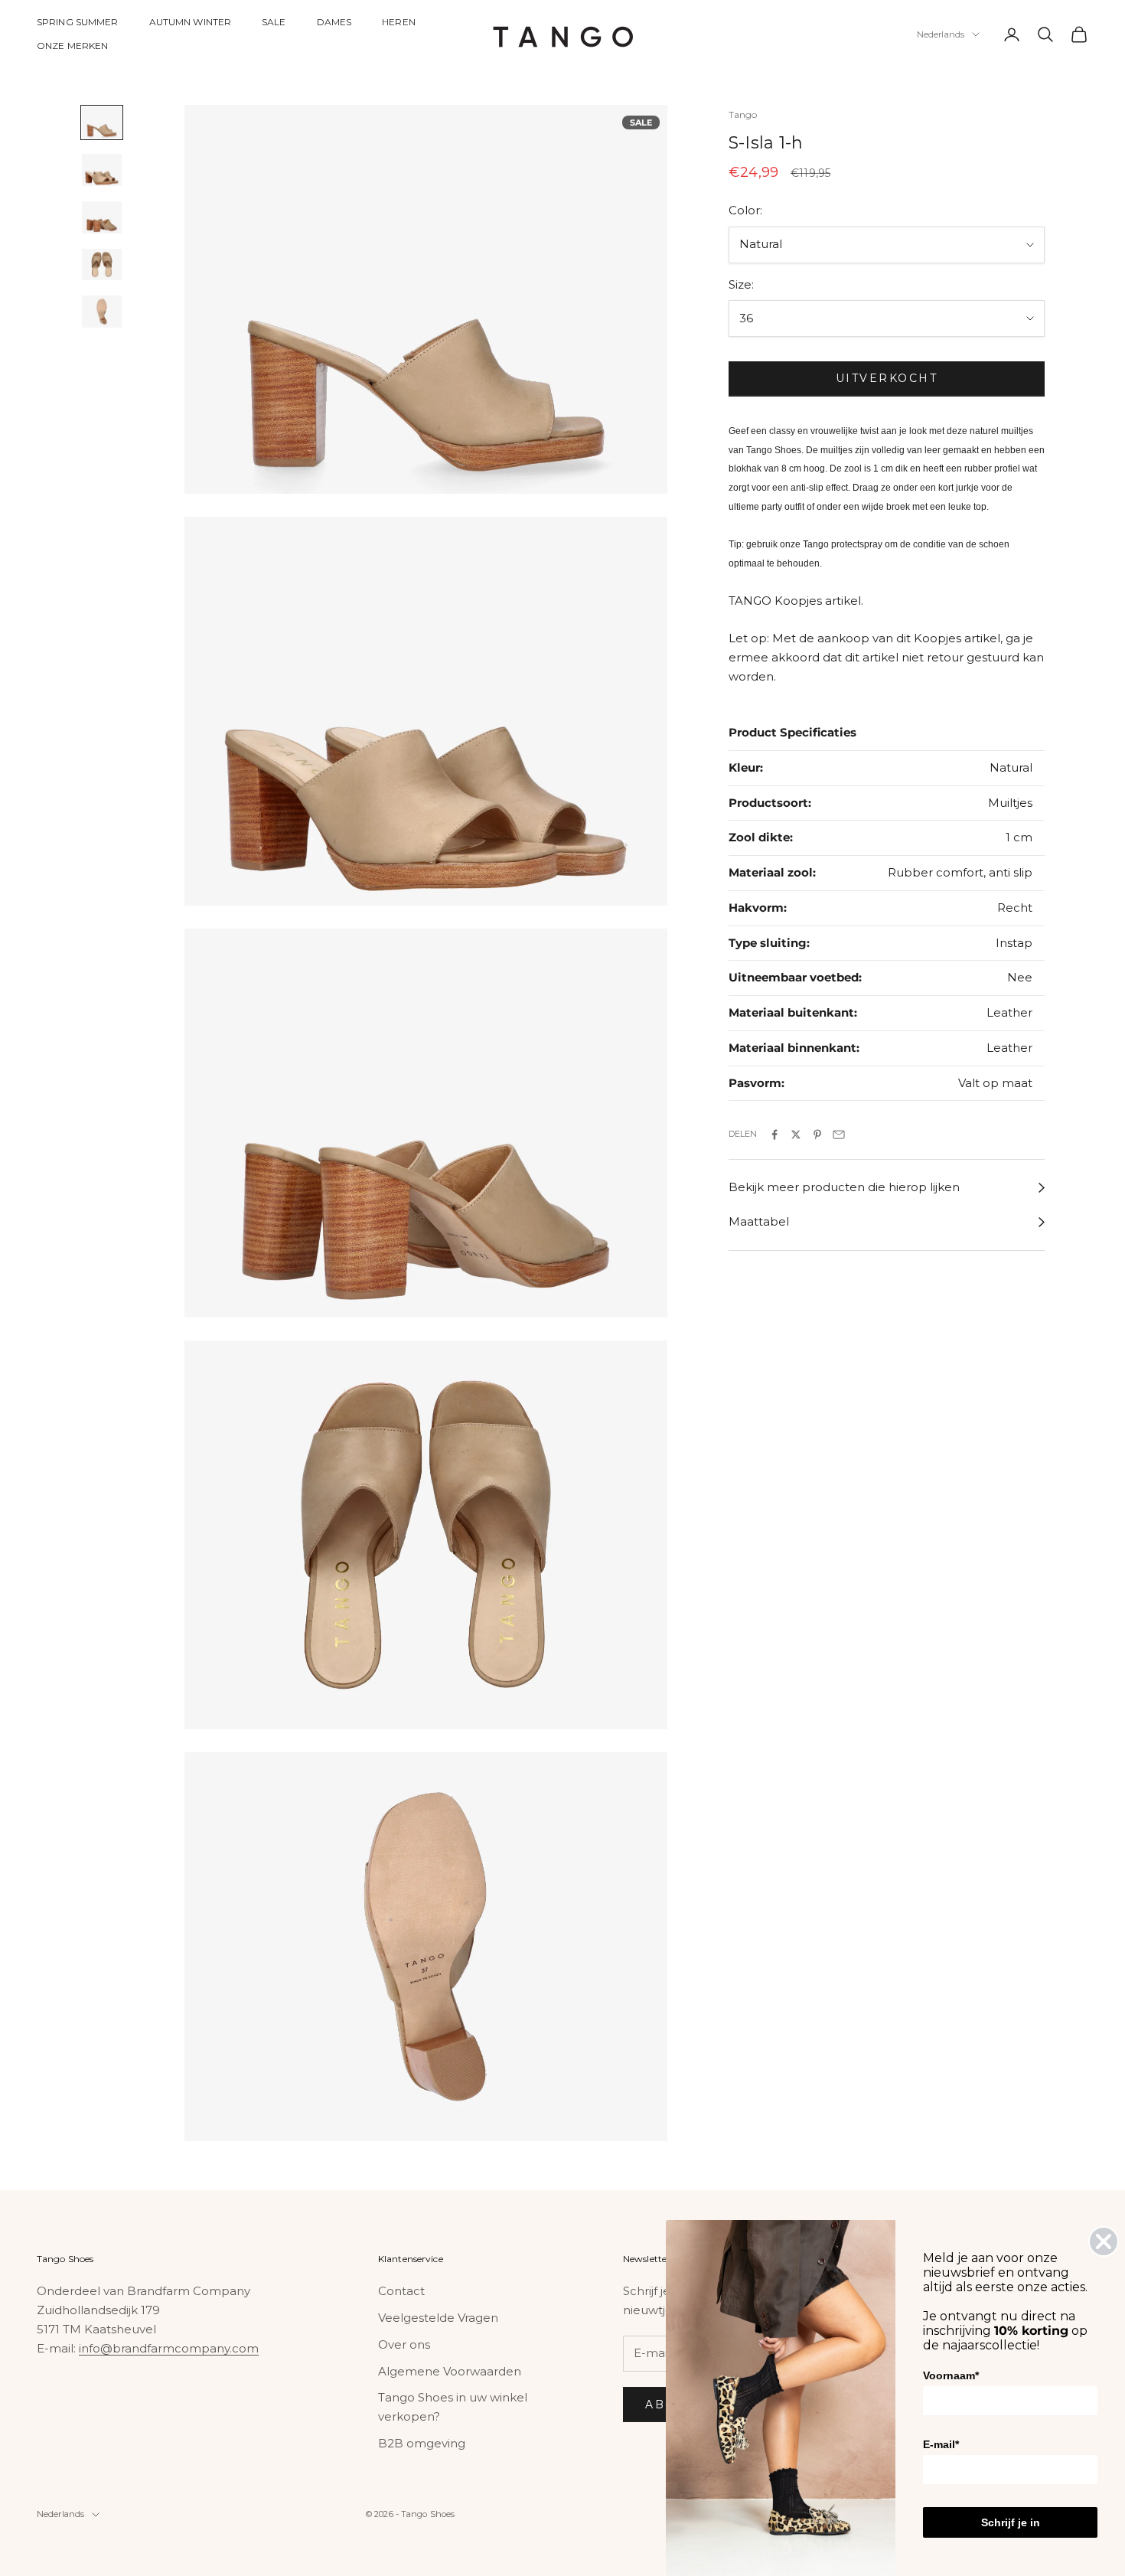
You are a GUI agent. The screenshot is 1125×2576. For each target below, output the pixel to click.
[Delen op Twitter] (796, 1135)
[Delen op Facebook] (774, 1135)
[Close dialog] (1104, 2241)
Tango (743, 114)
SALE (274, 22)
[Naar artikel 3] (102, 217)
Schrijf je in (1011, 2522)
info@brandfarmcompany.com (169, 2348)
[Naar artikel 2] (102, 170)
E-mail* (941, 2444)
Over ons (404, 2344)
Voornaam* (951, 2375)
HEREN (399, 22)
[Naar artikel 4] (102, 265)
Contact (401, 2291)
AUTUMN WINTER (191, 22)
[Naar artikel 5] (102, 312)
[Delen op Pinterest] (817, 1135)
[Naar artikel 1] (102, 122)
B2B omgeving (422, 2443)
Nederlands (941, 34)
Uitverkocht (887, 379)
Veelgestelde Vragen (438, 2318)
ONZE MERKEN (72, 46)
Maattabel (759, 1222)
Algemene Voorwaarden (450, 2371)
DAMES (334, 22)
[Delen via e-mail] (839, 1135)
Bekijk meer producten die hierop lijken (844, 1188)
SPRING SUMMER (78, 22)
